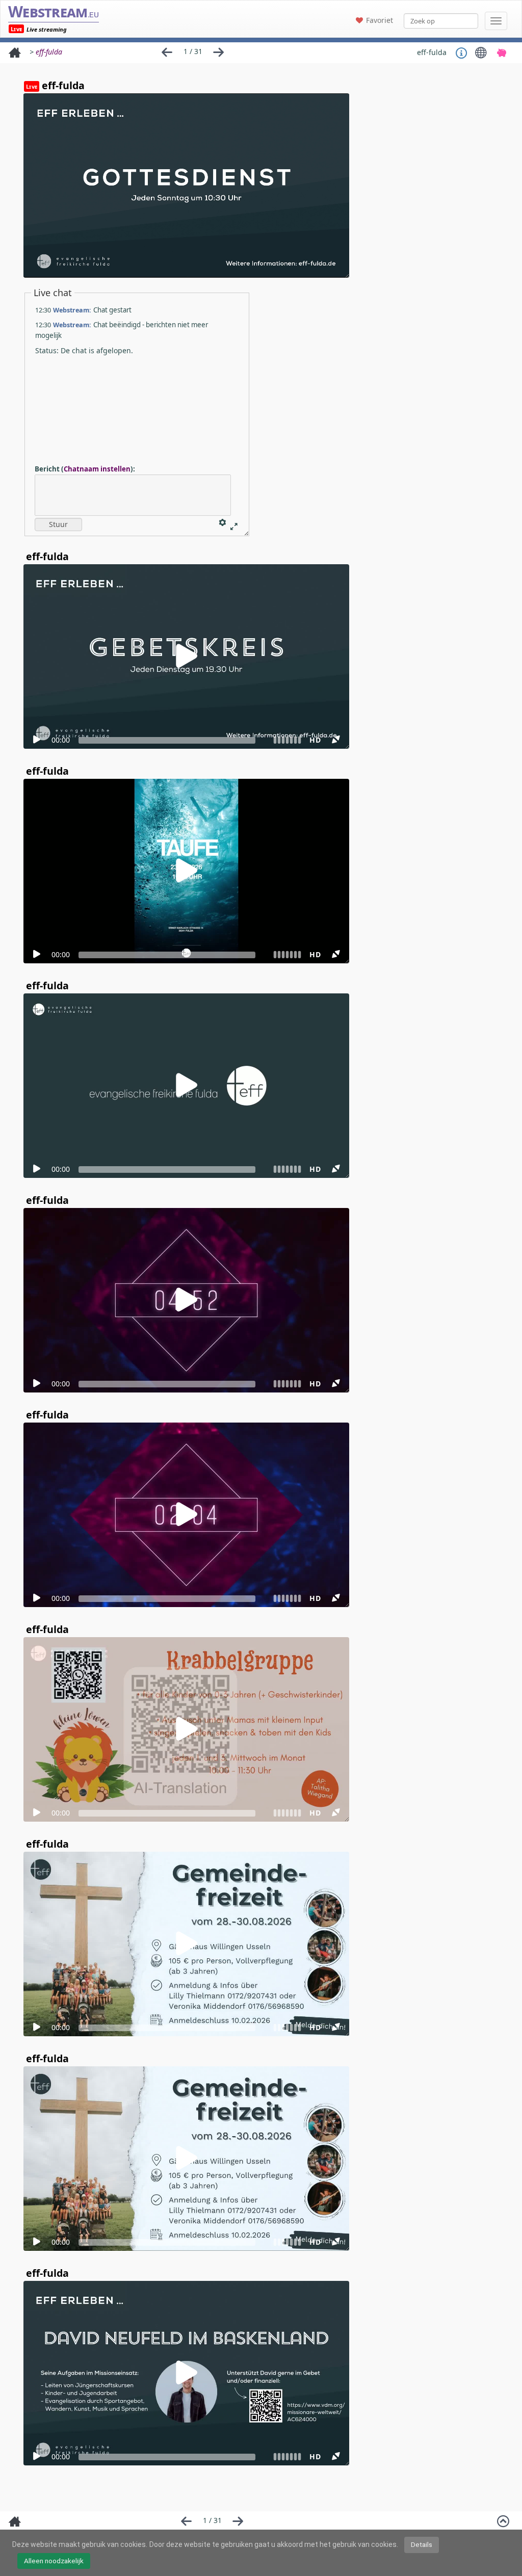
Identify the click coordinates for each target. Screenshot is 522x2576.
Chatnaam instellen (97, 469)
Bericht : (85, 469)
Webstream (54, 11)
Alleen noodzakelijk (54, 2561)
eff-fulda (49, 52)
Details (422, 2544)
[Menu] (496, 21)
